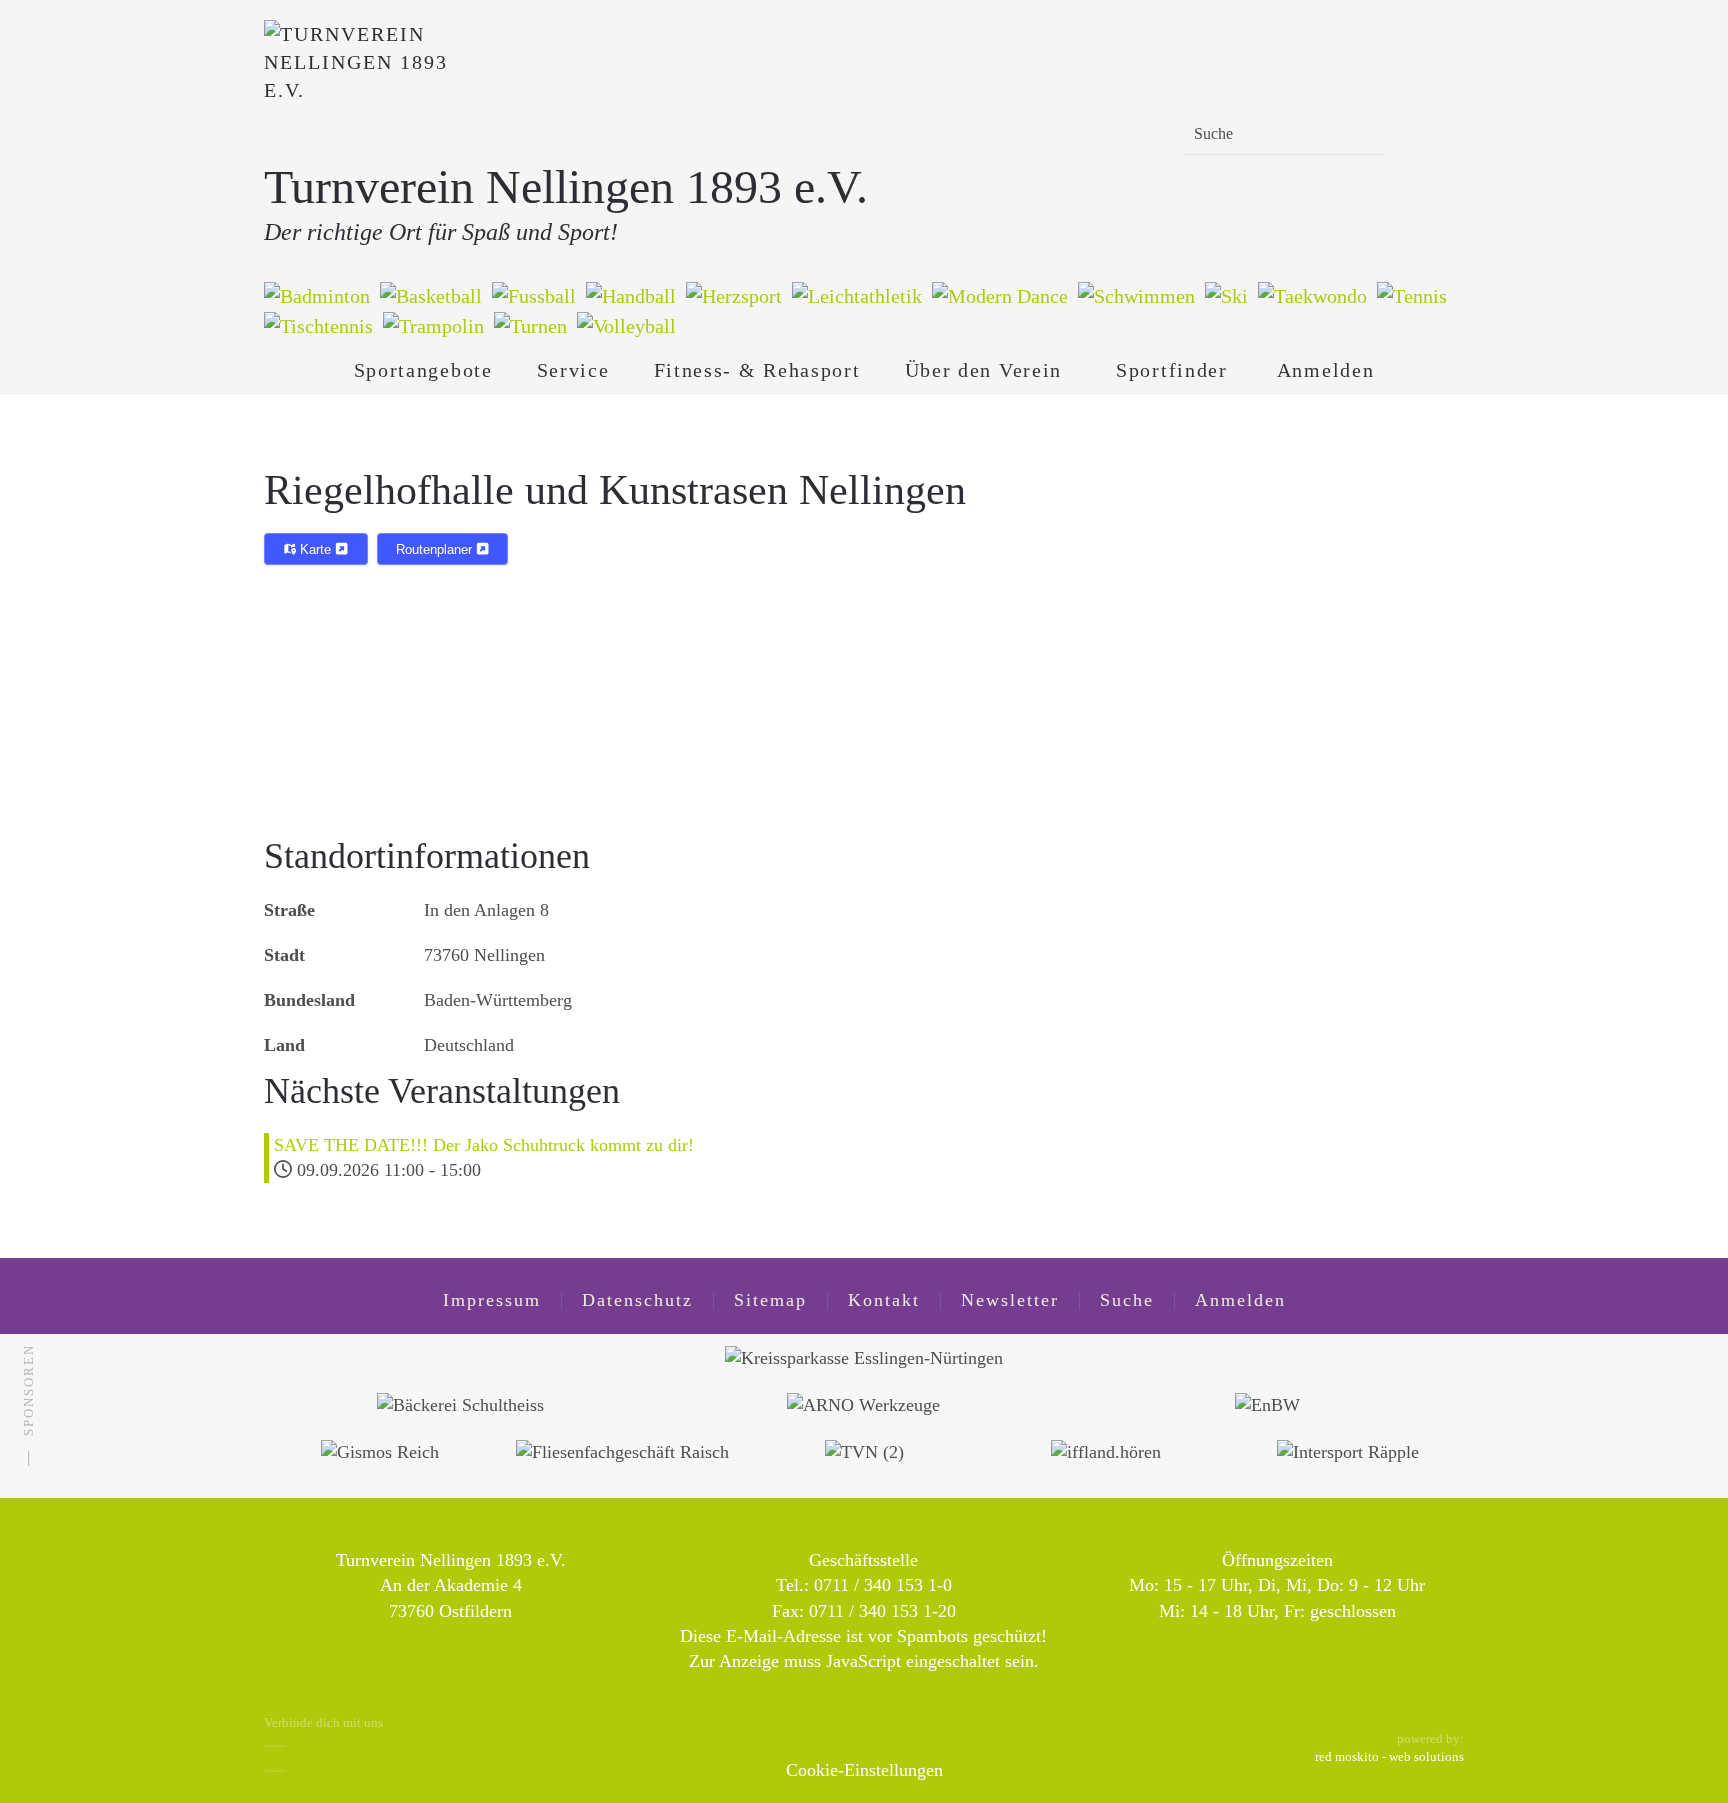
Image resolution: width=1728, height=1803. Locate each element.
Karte (315, 549)
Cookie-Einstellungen (864, 1770)
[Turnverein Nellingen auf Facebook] (275, 1746)
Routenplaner (436, 549)
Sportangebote (423, 370)
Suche (1127, 1300)
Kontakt (884, 1300)
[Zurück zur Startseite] (364, 89)
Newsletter (1010, 1300)
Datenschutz (637, 1300)
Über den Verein (984, 370)
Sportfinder (1172, 370)
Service (573, 370)
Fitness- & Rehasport (757, 370)
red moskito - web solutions (1389, 1756)
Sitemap (770, 1300)
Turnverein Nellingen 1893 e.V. (566, 186)
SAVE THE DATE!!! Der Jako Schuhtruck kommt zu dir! (484, 1145)
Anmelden (1326, 370)
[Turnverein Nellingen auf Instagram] (275, 1771)
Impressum (492, 1300)
